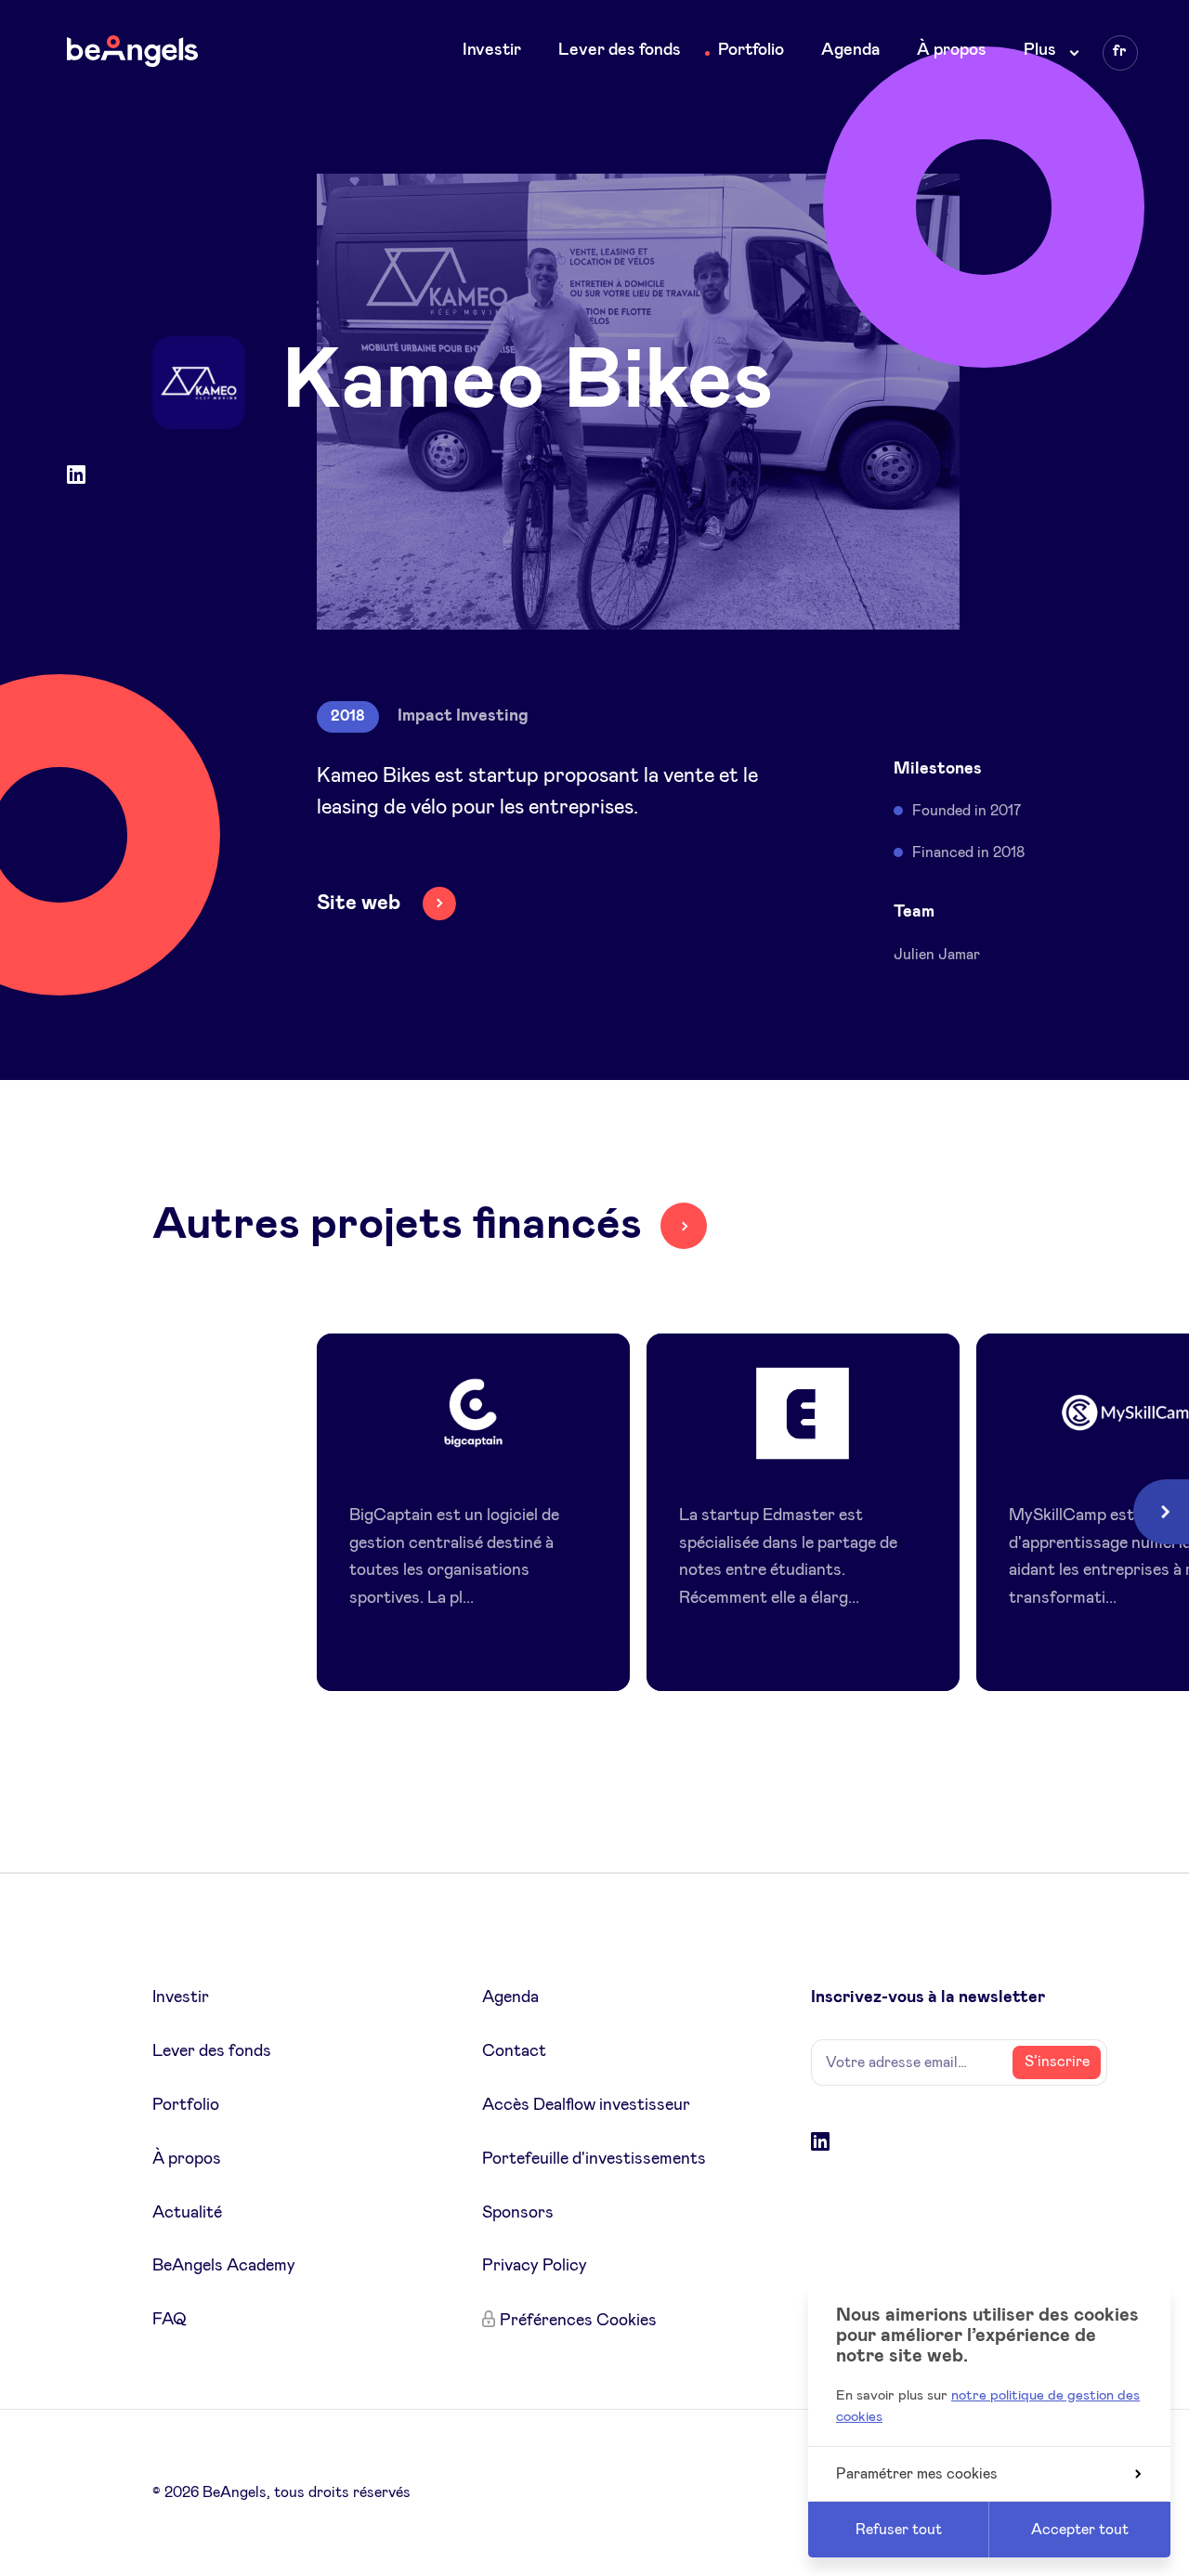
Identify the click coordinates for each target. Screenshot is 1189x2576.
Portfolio (751, 50)
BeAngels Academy (224, 2266)
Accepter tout (1080, 2530)
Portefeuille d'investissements (594, 2159)
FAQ (170, 2320)
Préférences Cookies (578, 2321)
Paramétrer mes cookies (917, 2474)
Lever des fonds (620, 50)
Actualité (187, 2213)
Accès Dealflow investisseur (586, 2105)
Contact (514, 2051)
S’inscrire (1057, 2062)
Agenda (850, 50)
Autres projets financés (397, 1225)
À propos (952, 50)
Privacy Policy (535, 2266)
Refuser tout (899, 2530)
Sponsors (518, 2213)
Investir (492, 50)
